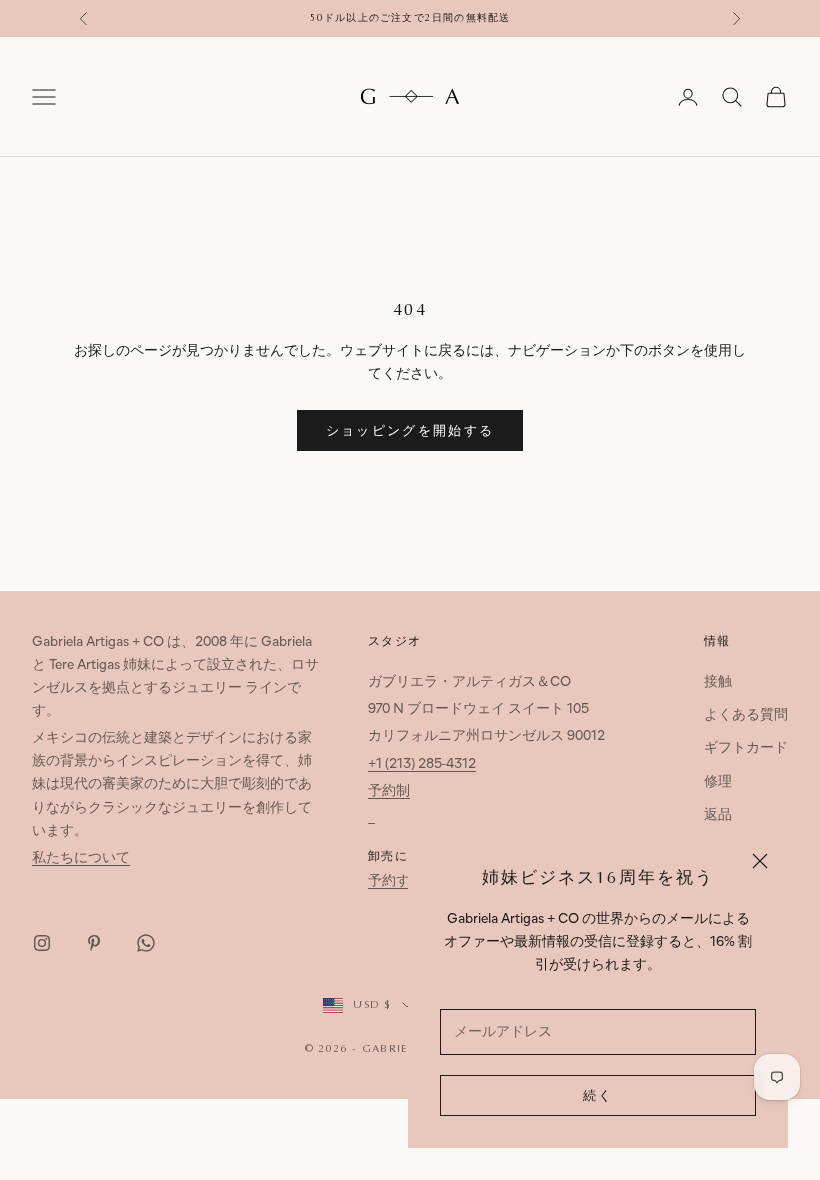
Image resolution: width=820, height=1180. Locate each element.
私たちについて (81, 858)
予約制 (389, 791)
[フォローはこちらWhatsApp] (146, 943)
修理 (718, 782)
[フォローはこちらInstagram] (42, 943)
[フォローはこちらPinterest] (94, 943)
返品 (718, 815)
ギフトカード (746, 748)
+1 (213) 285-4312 (422, 764)
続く (598, 1096)
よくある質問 (746, 715)
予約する (396, 881)
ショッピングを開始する (410, 431)
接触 (718, 682)
